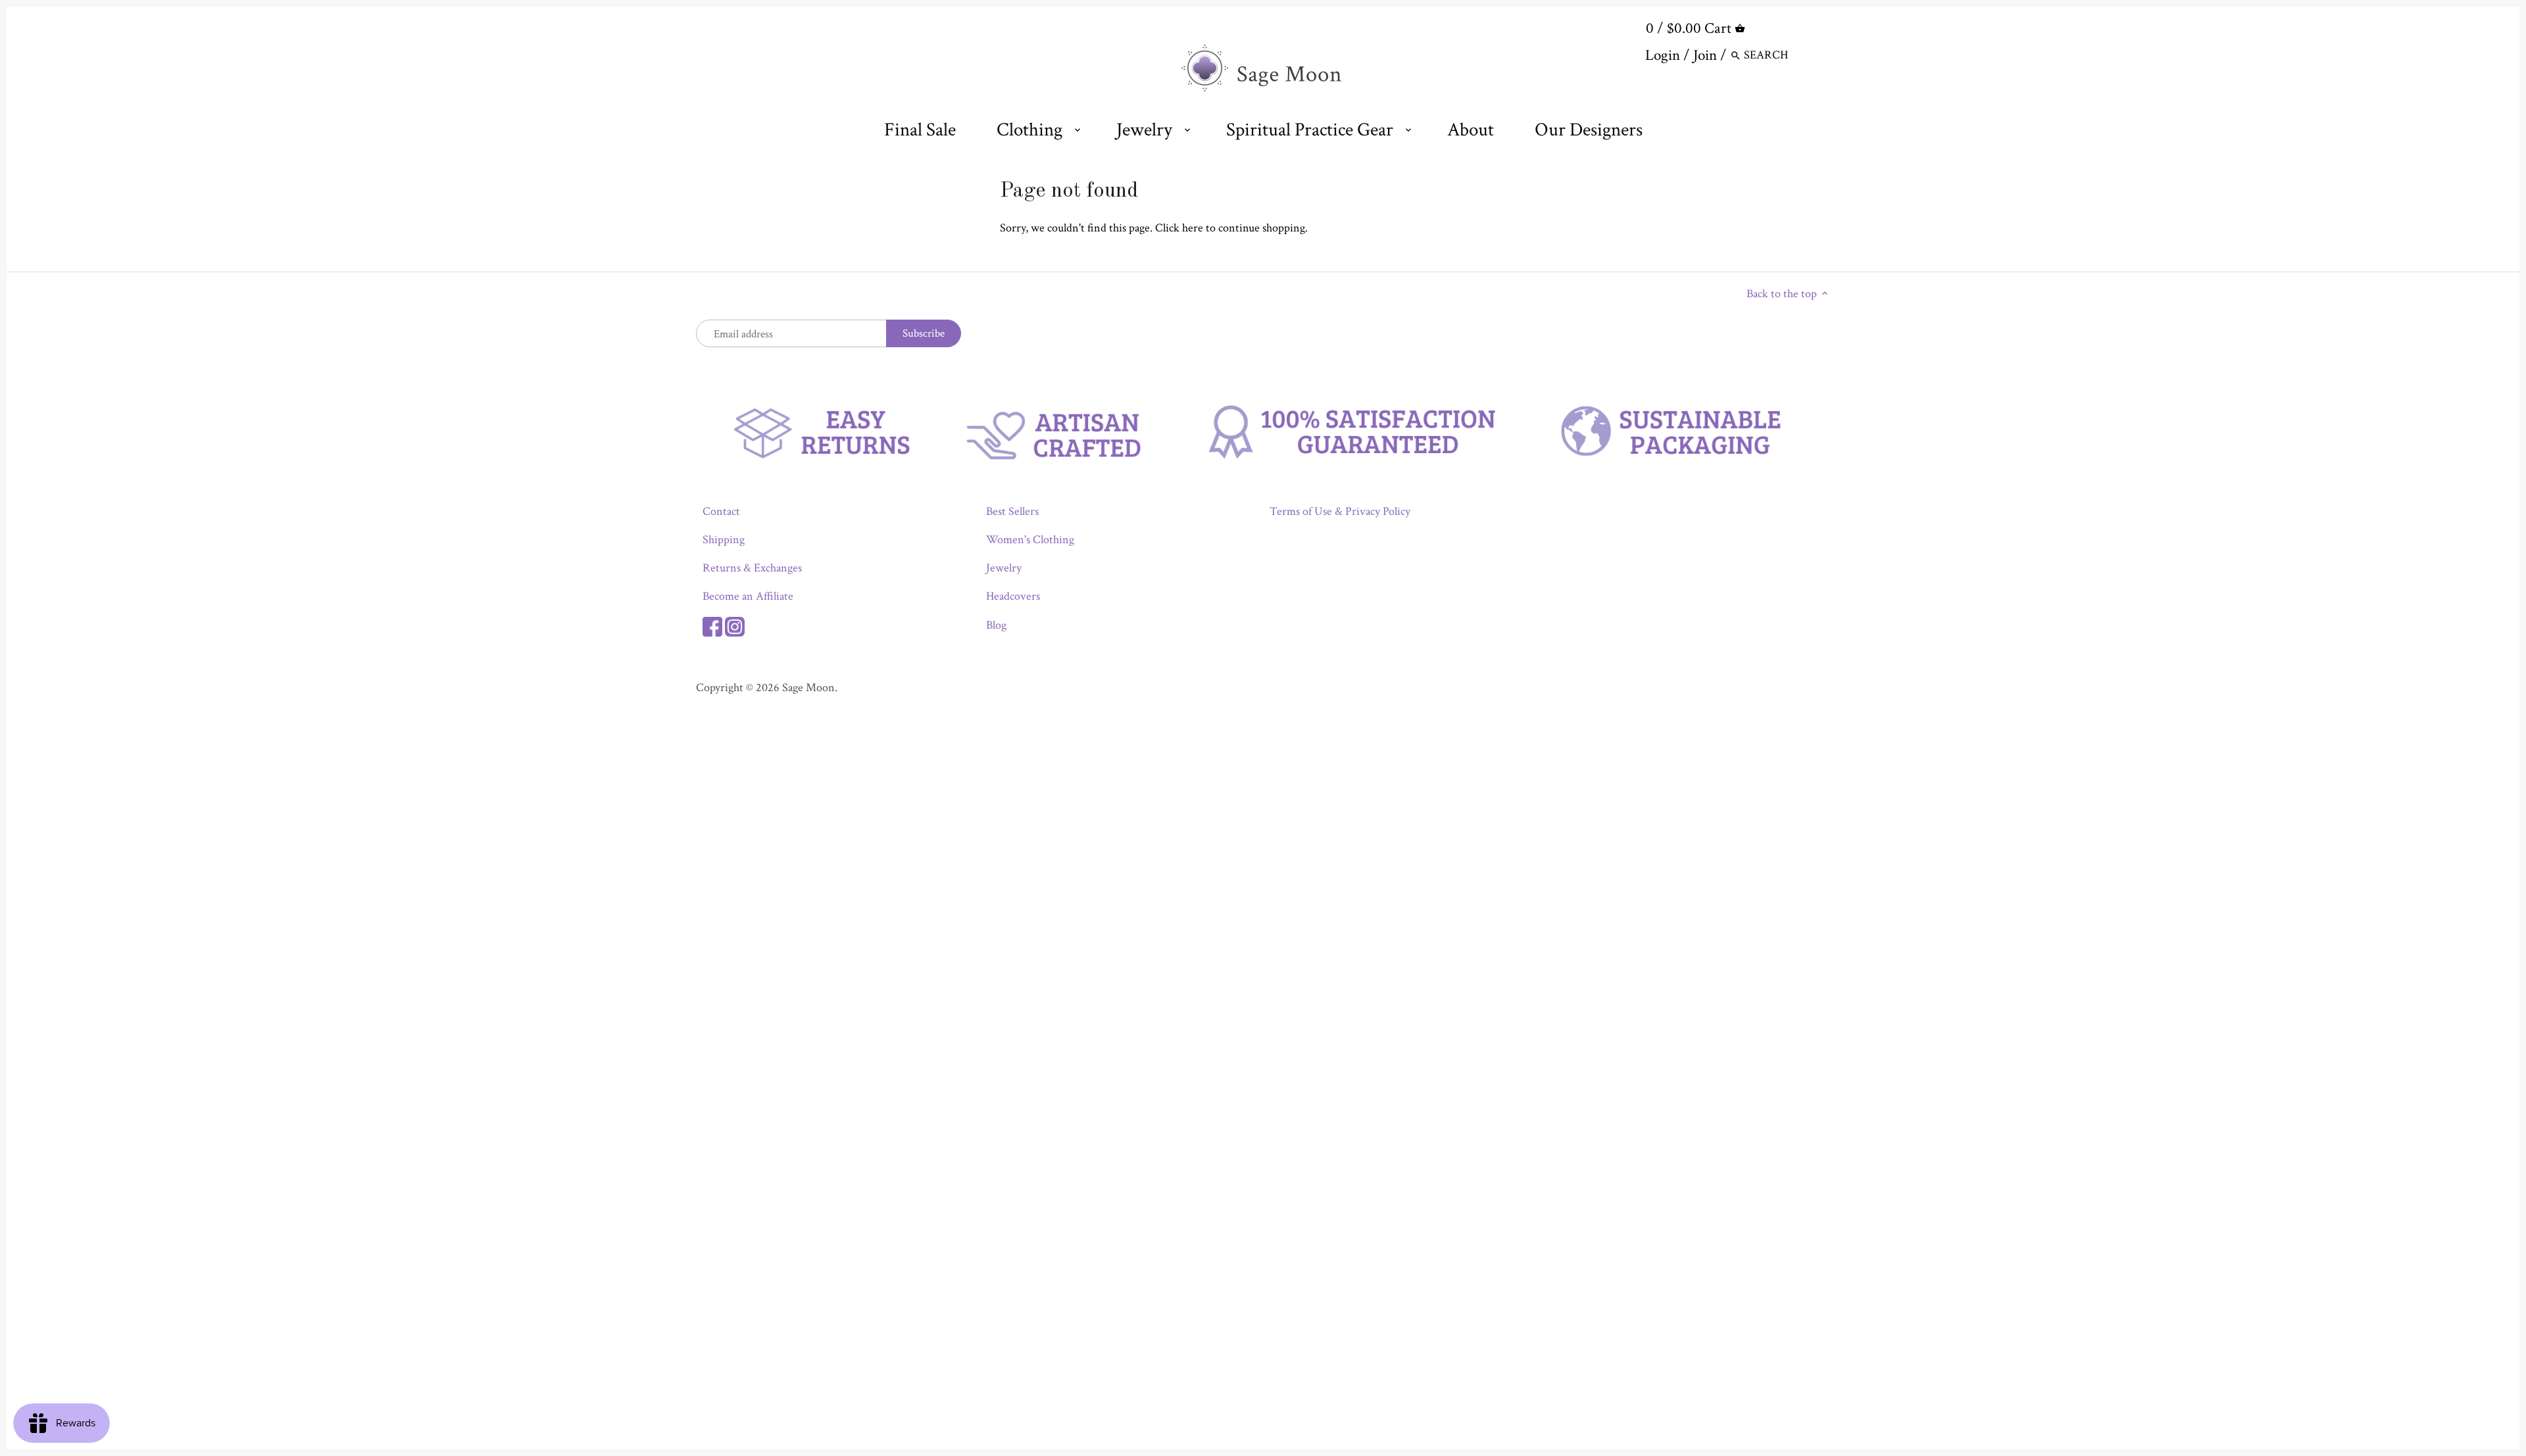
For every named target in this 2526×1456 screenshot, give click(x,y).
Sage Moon (808, 688)
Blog (996, 625)
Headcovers (1013, 596)
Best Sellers (1012, 511)
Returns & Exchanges (752, 568)
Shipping (724, 540)
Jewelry (1004, 568)
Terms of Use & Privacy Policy (1340, 511)
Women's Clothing (1030, 540)
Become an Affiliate (748, 596)
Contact (721, 511)
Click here (1179, 228)
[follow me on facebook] (712, 625)
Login (1663, 55)
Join (1705, 55)
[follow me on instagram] (735, 625)
